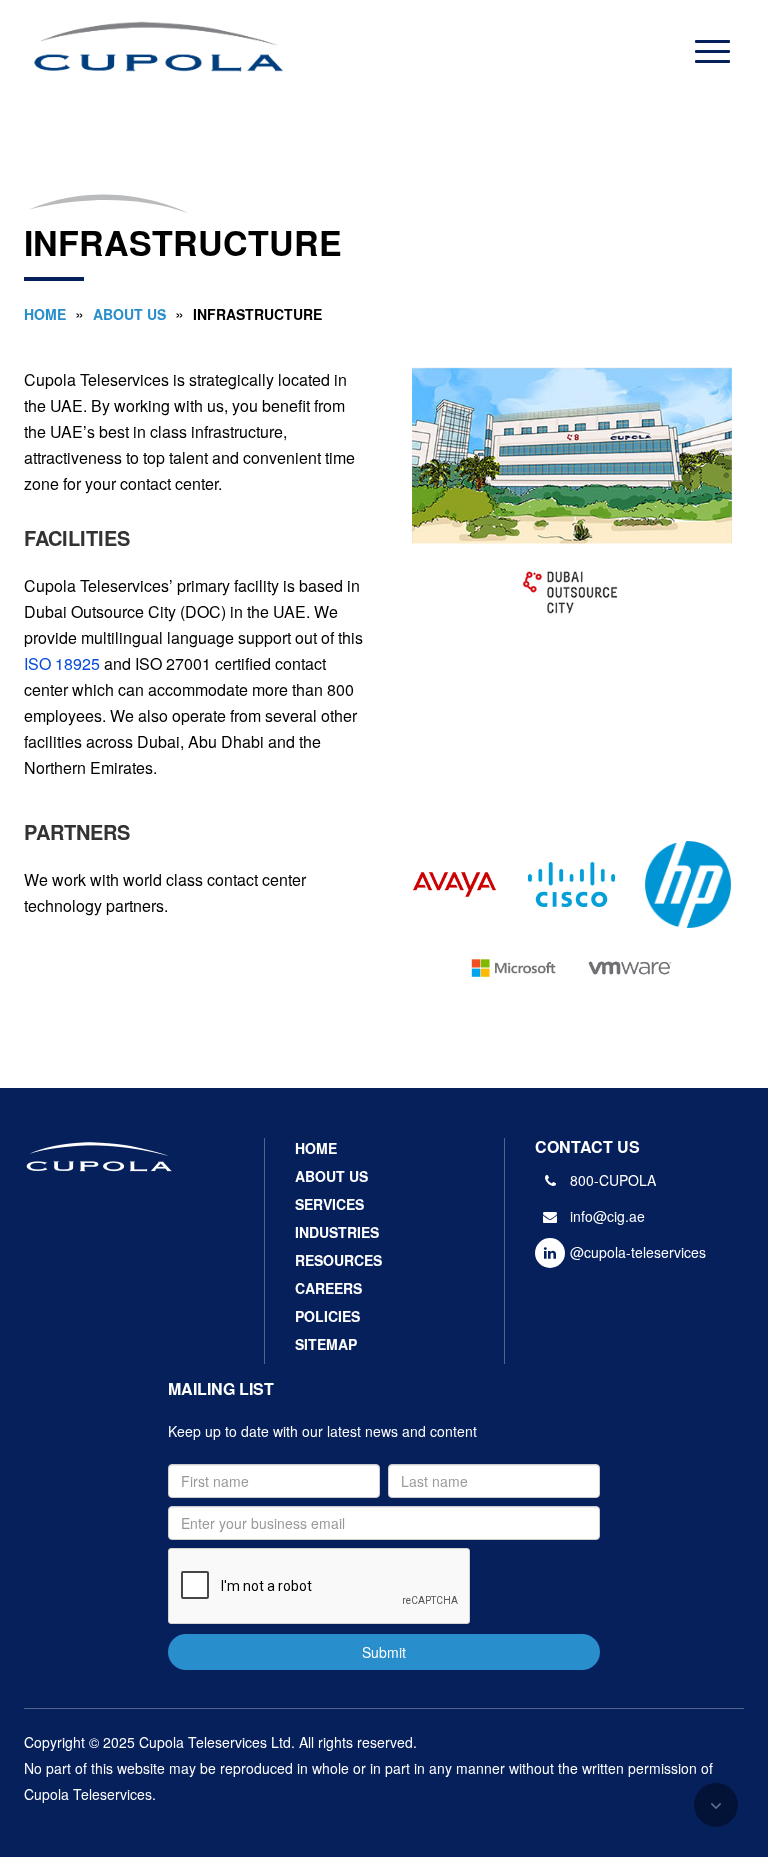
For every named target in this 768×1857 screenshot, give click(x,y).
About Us (129, 314)
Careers (328, 1288)
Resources (338, 1260)
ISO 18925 (62, 663)
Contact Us (587, 1146)
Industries (337, 1232)
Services (329, 1204)
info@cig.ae (607, 1216)
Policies (327, 1316)
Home (45, 314)
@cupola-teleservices (638, 1252)
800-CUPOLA (613, 1180)
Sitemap (326, 1344)
